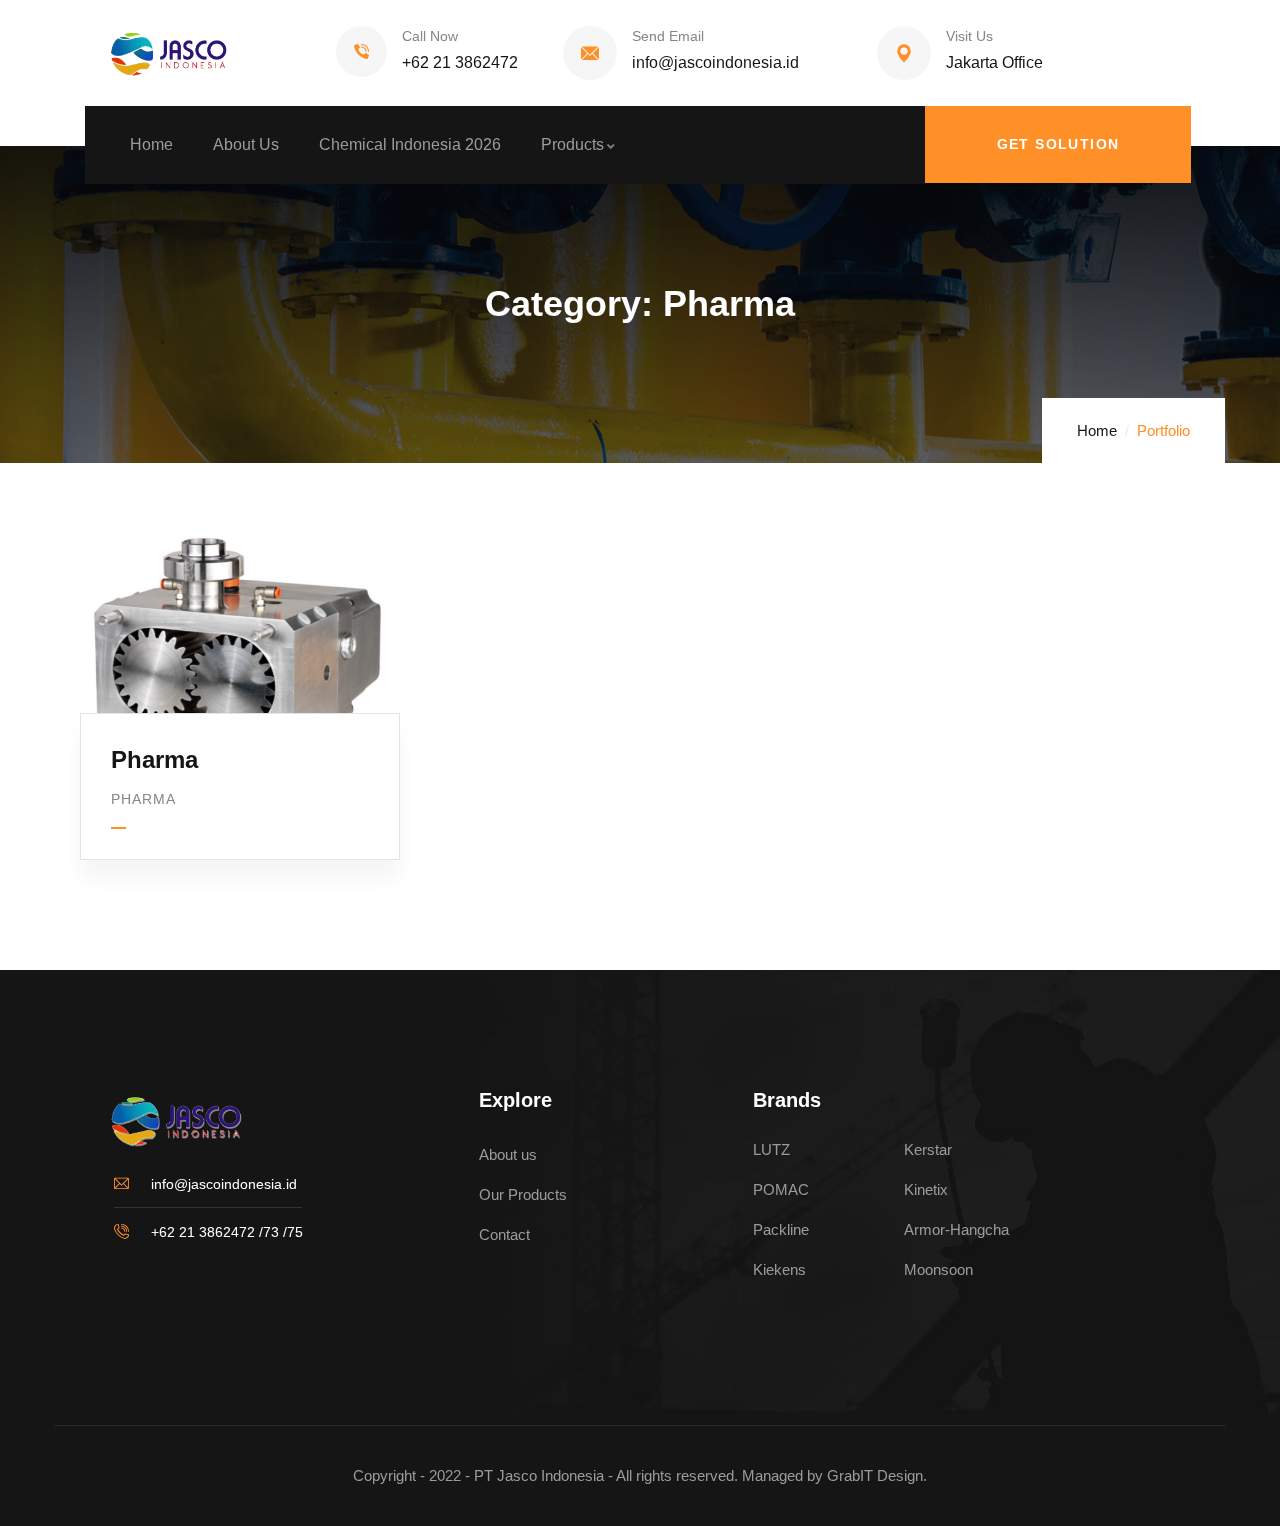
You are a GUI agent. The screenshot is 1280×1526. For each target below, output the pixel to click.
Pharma (154, 759)
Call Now (430, 36)
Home (1097, 430)
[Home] (160, 53)
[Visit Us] (904, 53)
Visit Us (969, 36)
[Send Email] (590, 53)
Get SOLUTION (1058, 144)
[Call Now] (361, 51)
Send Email (668, 36)
